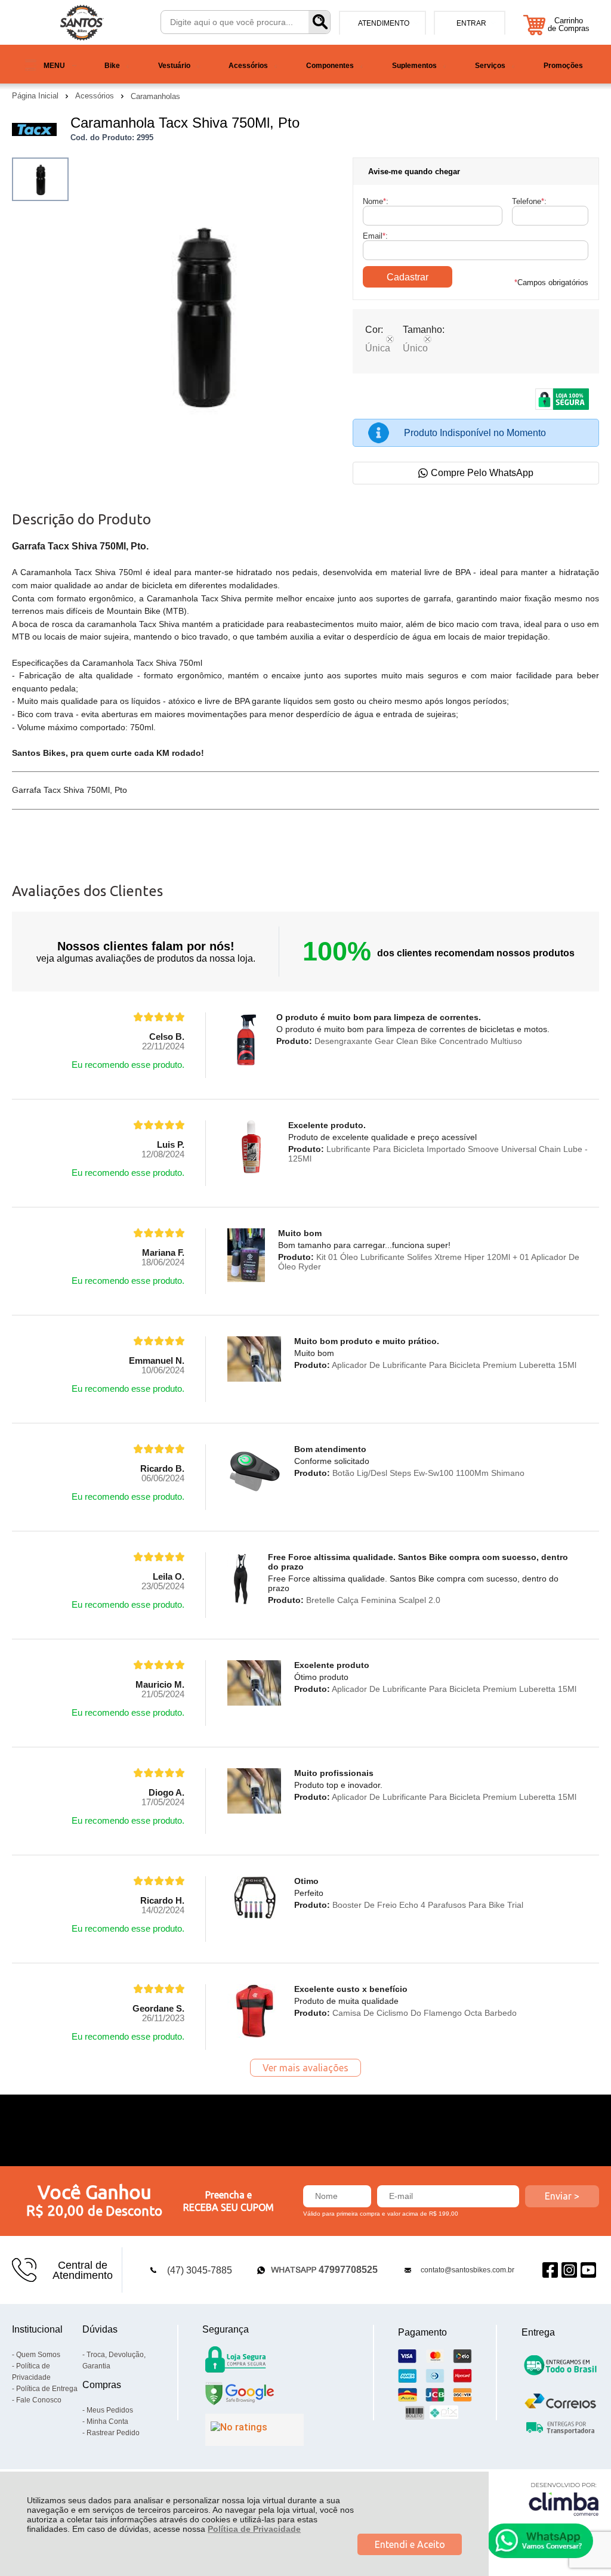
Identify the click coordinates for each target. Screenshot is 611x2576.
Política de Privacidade (254, 2529)
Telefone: (529, 201)
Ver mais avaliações (305, 2068)
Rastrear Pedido (113, 2433)
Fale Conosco (39, 2400)
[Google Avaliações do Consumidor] (254, 2430)
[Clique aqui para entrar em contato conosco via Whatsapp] (540, 2541)
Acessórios (96, 96)
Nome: (376, 201)
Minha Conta (107, 2421)
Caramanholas (155, 96)
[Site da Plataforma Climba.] (564, 2499)
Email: (375, 236)
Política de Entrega (47, 2389)
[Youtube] (588, 2270)
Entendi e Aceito (410, 2544)
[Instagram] (569, 2270)
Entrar (471, 23)
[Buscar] (319, 22)
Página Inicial (36, 96)
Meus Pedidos (110, 2410)
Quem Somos (38, 2355)
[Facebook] (550, 2270)
